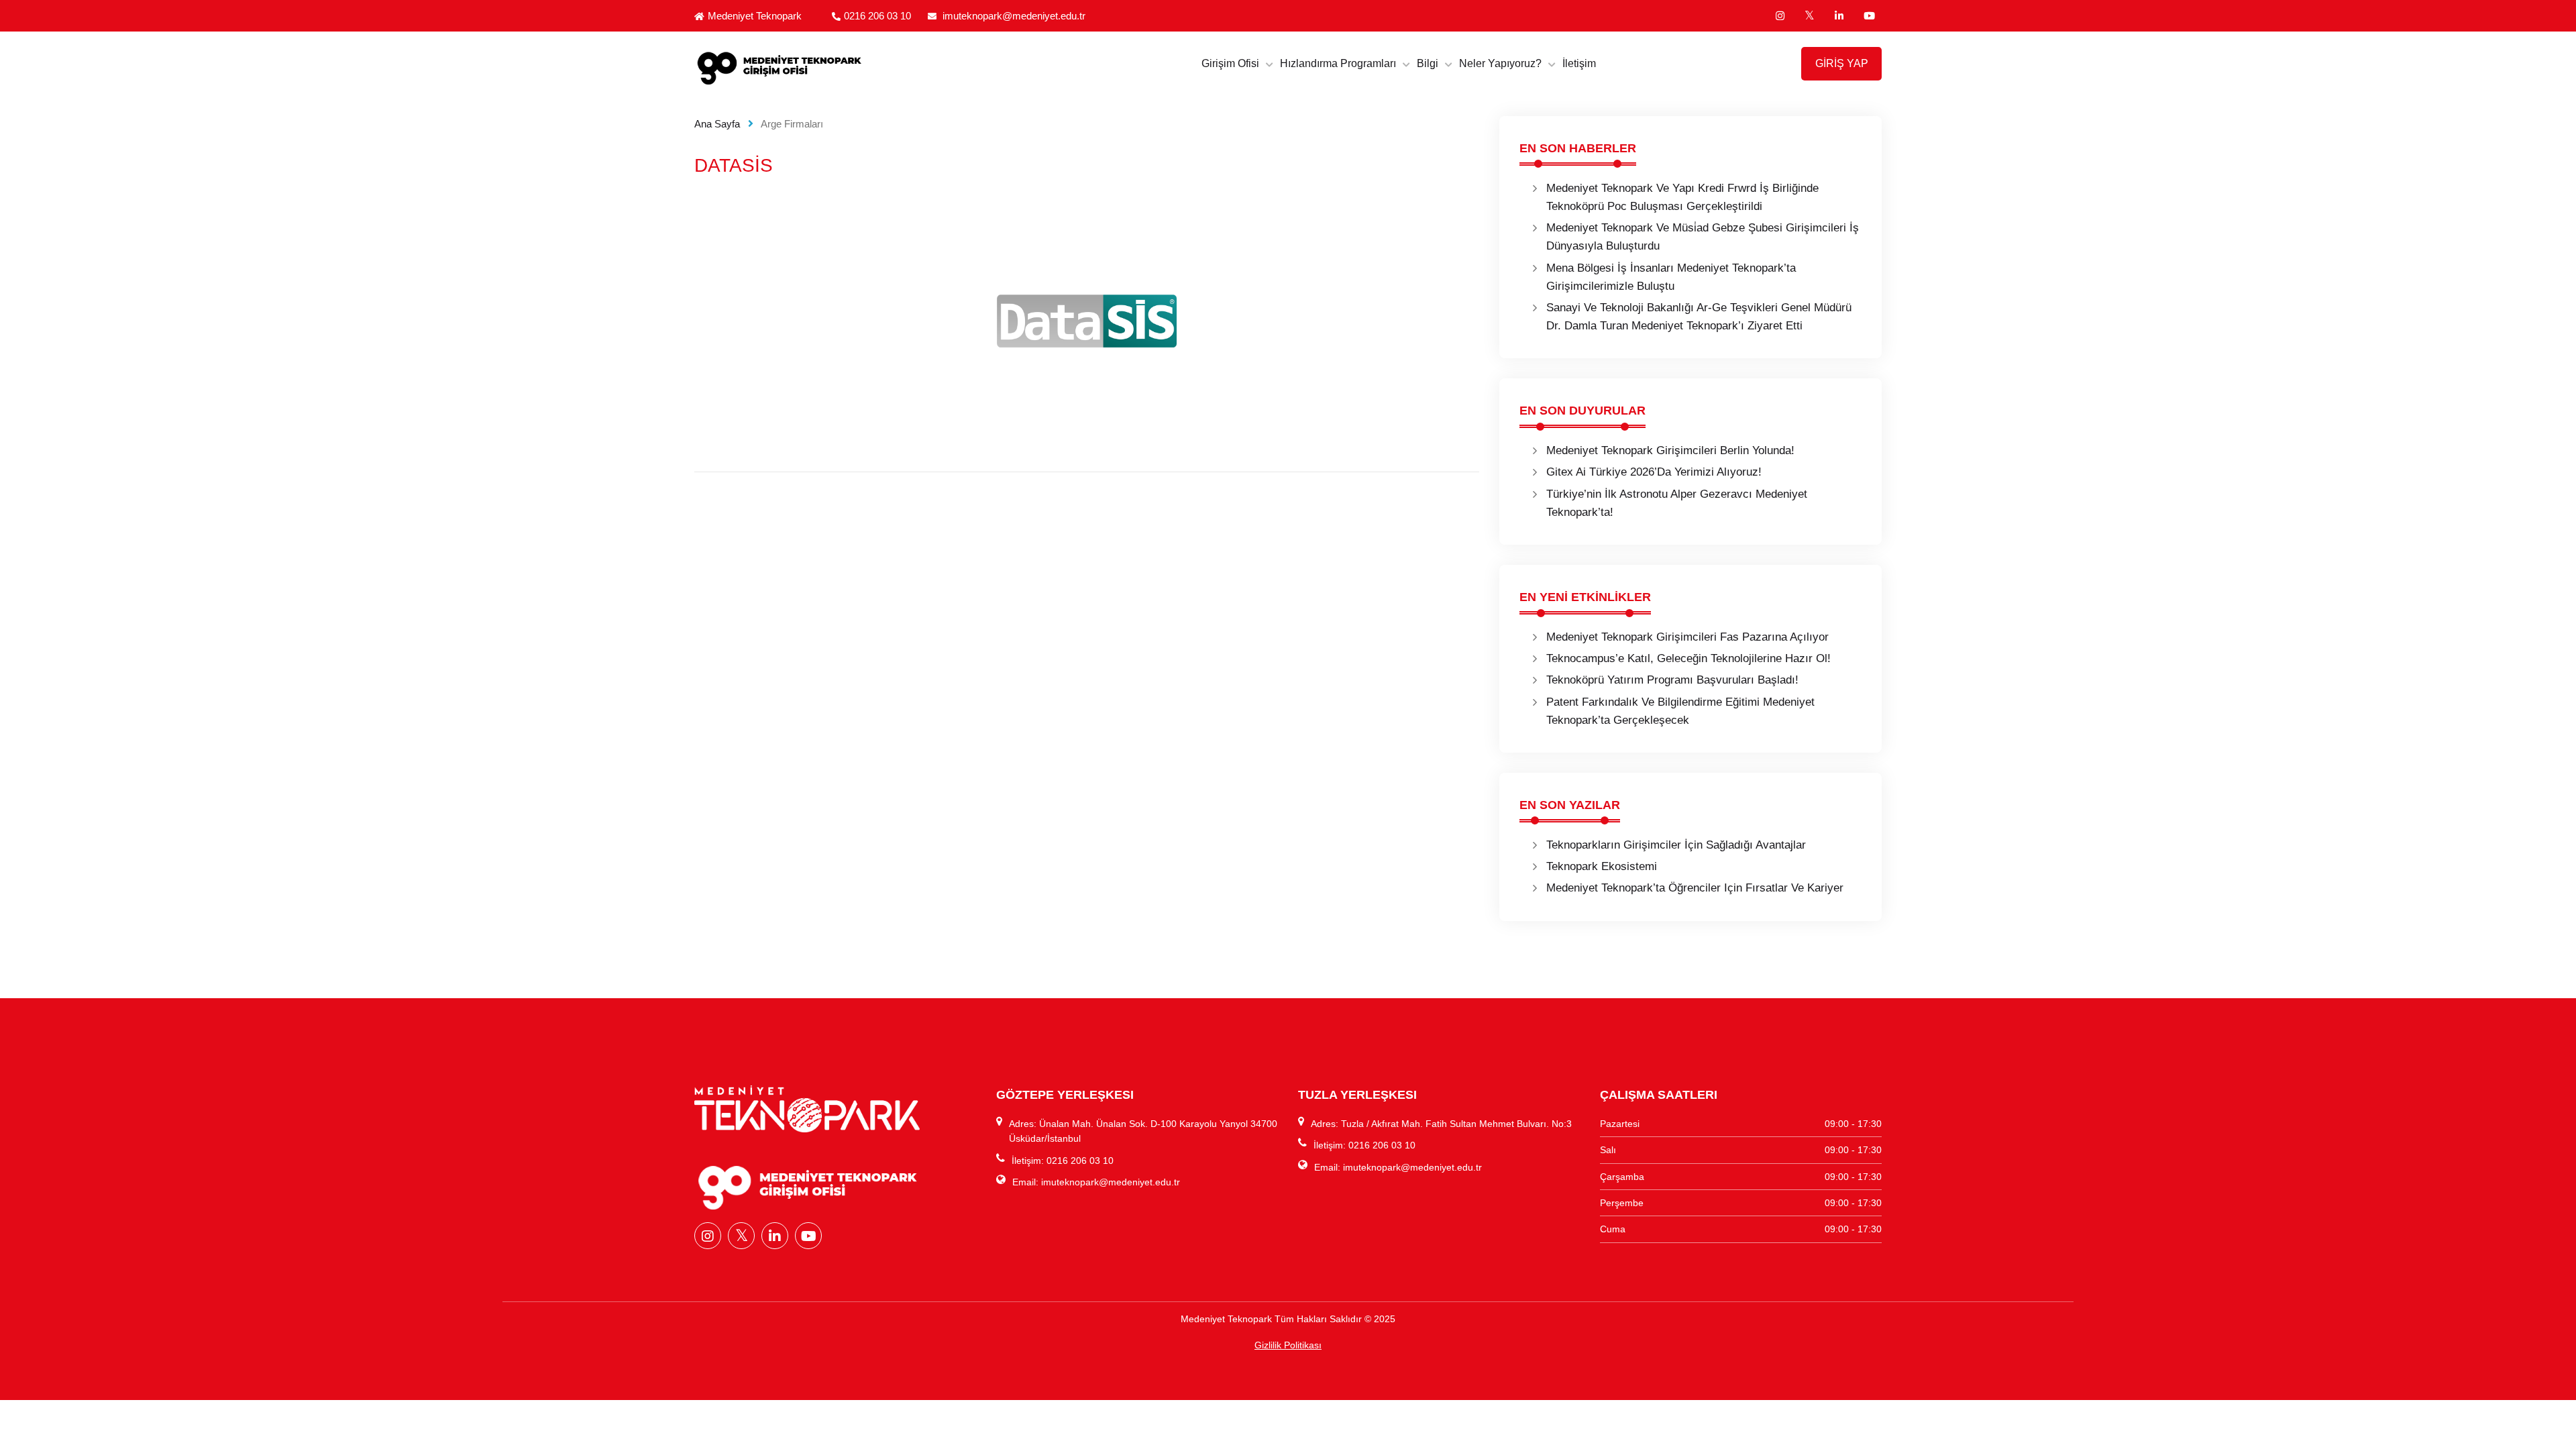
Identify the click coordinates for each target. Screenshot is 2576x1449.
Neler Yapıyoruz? (1500, 63)
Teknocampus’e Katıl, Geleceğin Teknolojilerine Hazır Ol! (1688, 658)
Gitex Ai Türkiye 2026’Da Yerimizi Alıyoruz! (1654, 472)
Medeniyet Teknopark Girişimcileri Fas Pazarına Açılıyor (1687, 637)
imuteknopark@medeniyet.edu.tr (1014, 16)
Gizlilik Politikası (1288, 1345)
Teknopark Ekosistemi (1602, 866)
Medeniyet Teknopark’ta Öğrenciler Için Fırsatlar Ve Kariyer (1695, 888)
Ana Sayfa (717, 124)
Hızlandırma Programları (1338, 63)
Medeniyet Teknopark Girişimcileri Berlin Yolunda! (1670, 450)
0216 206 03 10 (877, 16)
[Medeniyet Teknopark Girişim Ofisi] (835, 67)
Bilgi (1428, 63)
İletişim (1579, 63)
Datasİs (734, 165)
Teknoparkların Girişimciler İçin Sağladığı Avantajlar (1676, 845)
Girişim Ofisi (1230, 63)
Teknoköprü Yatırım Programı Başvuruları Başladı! (1672, 680)
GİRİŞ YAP (1842, 63)
